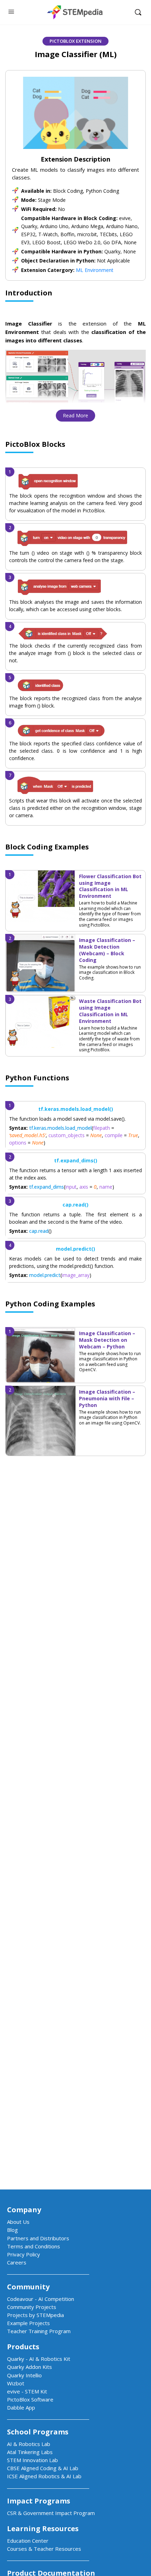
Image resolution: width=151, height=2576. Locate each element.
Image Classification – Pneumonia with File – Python (107, 1398)
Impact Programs (39, 2501)
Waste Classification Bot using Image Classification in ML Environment (110, 1011)
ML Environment (95, 270)
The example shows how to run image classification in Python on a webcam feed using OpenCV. (110, 1362)
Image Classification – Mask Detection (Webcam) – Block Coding (107, 950)
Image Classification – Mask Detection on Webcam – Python (107, 1340)
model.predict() (75, 1249)
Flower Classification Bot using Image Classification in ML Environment (110, 886)
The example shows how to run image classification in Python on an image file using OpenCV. (110, 1417)
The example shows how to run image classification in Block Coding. (110, 972)
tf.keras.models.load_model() (76, 1109)
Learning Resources (43, 2529)
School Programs (38, 2432)
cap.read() (75, 1205)
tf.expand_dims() (76, 1160)
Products (23, 2347)
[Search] (138, 12)
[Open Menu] (11, 11)
